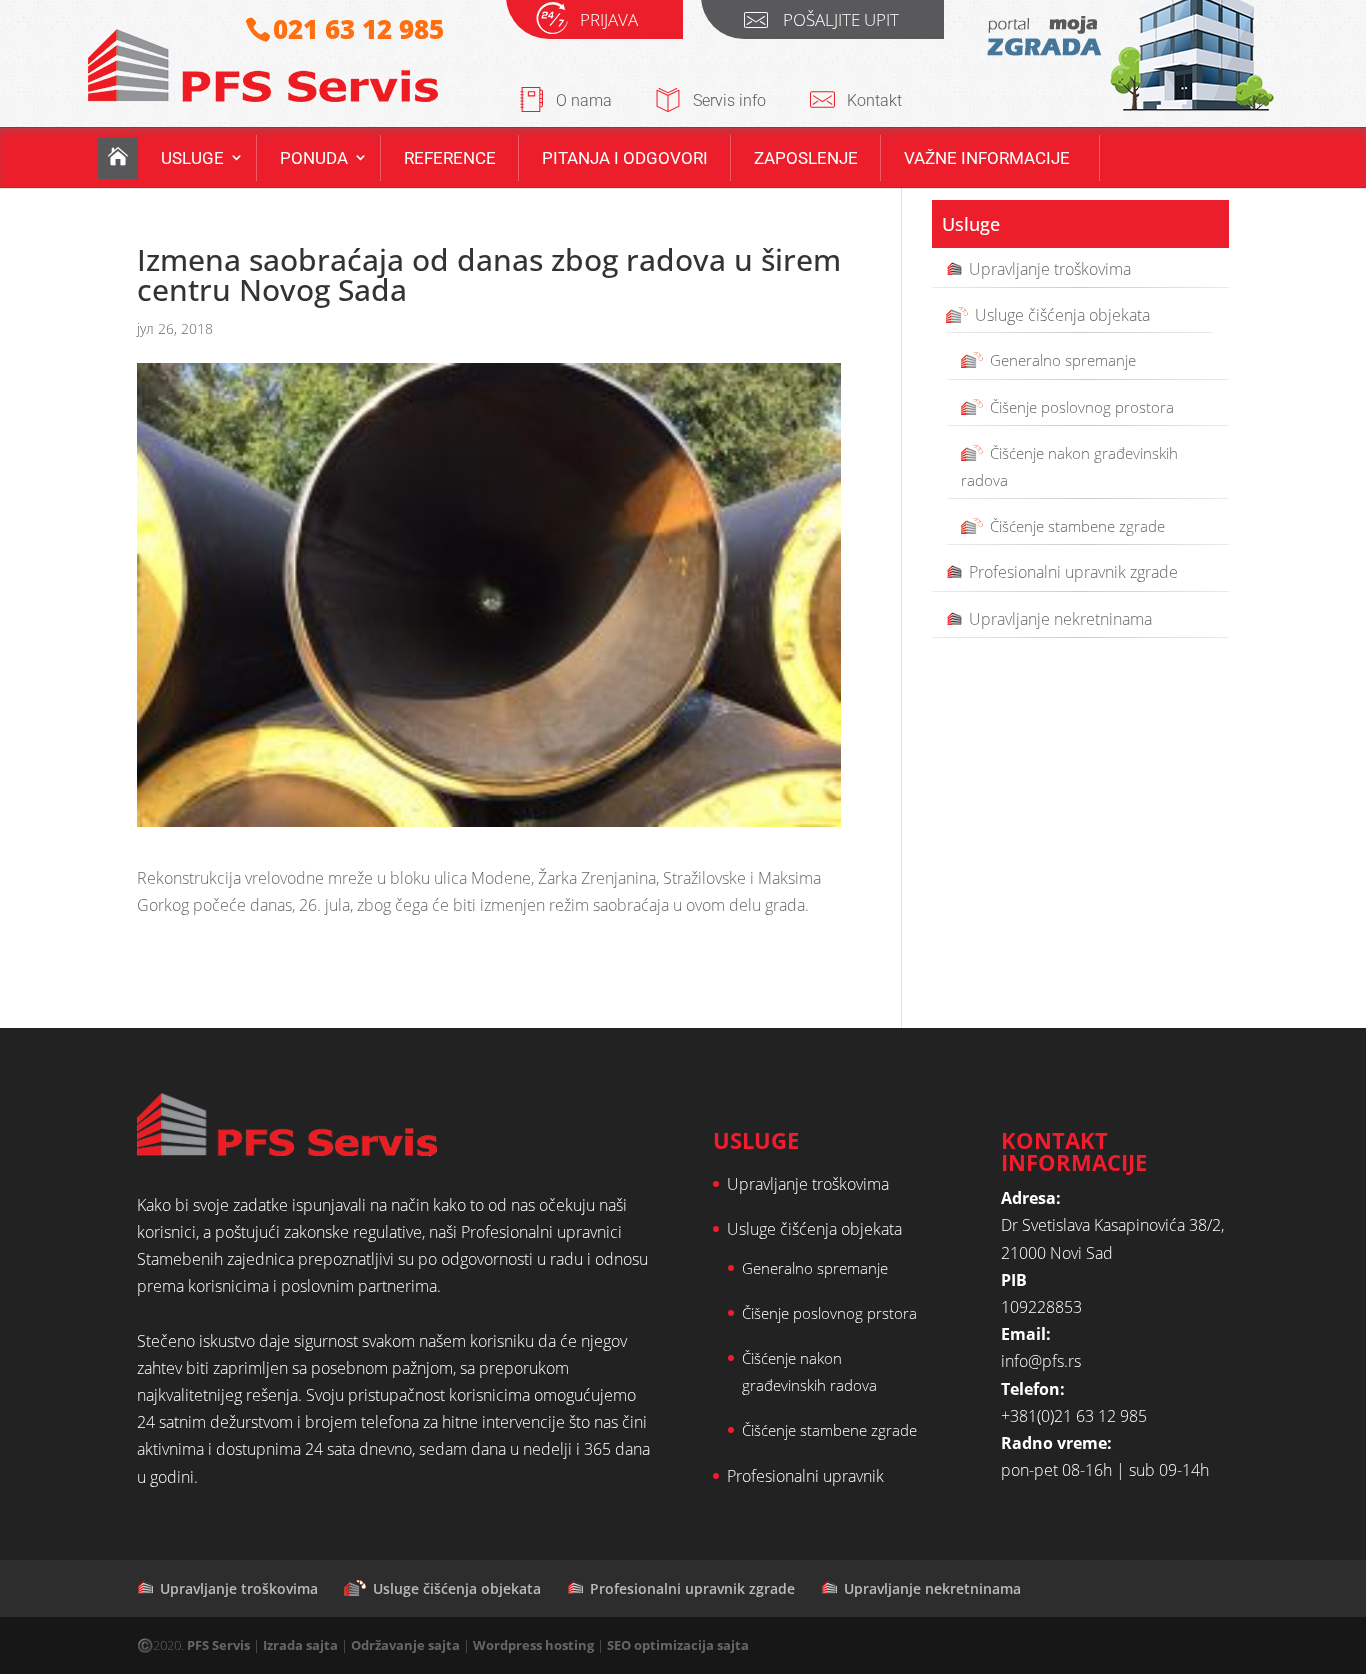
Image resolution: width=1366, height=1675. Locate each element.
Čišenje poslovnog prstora (829, 1313)
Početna (118, 158)
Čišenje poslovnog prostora (1082, 407)
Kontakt (874, 100)
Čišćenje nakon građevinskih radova (1069, 466)
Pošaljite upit (841, 22)
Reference (450, 158)
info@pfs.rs (1041, 1361)
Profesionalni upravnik (805, 1476)
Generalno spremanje (1063, 360)
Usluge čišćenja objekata (1062, 315)
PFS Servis (218, 1645)
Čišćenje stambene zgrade (1077, 526)
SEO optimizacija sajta (678, 1645)
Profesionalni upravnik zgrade (1073, 572)
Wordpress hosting (533, 1645)
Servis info (729, 100)
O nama (584, 100)
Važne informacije (987, 158)
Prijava (609, 22)
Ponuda (314, 158)
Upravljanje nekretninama (1060, 619)
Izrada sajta (300, 1645)
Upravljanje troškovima (1050, 269)
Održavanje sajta (405, 1645)
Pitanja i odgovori (625, 158)
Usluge (192, 158)
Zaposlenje (806, 158)
